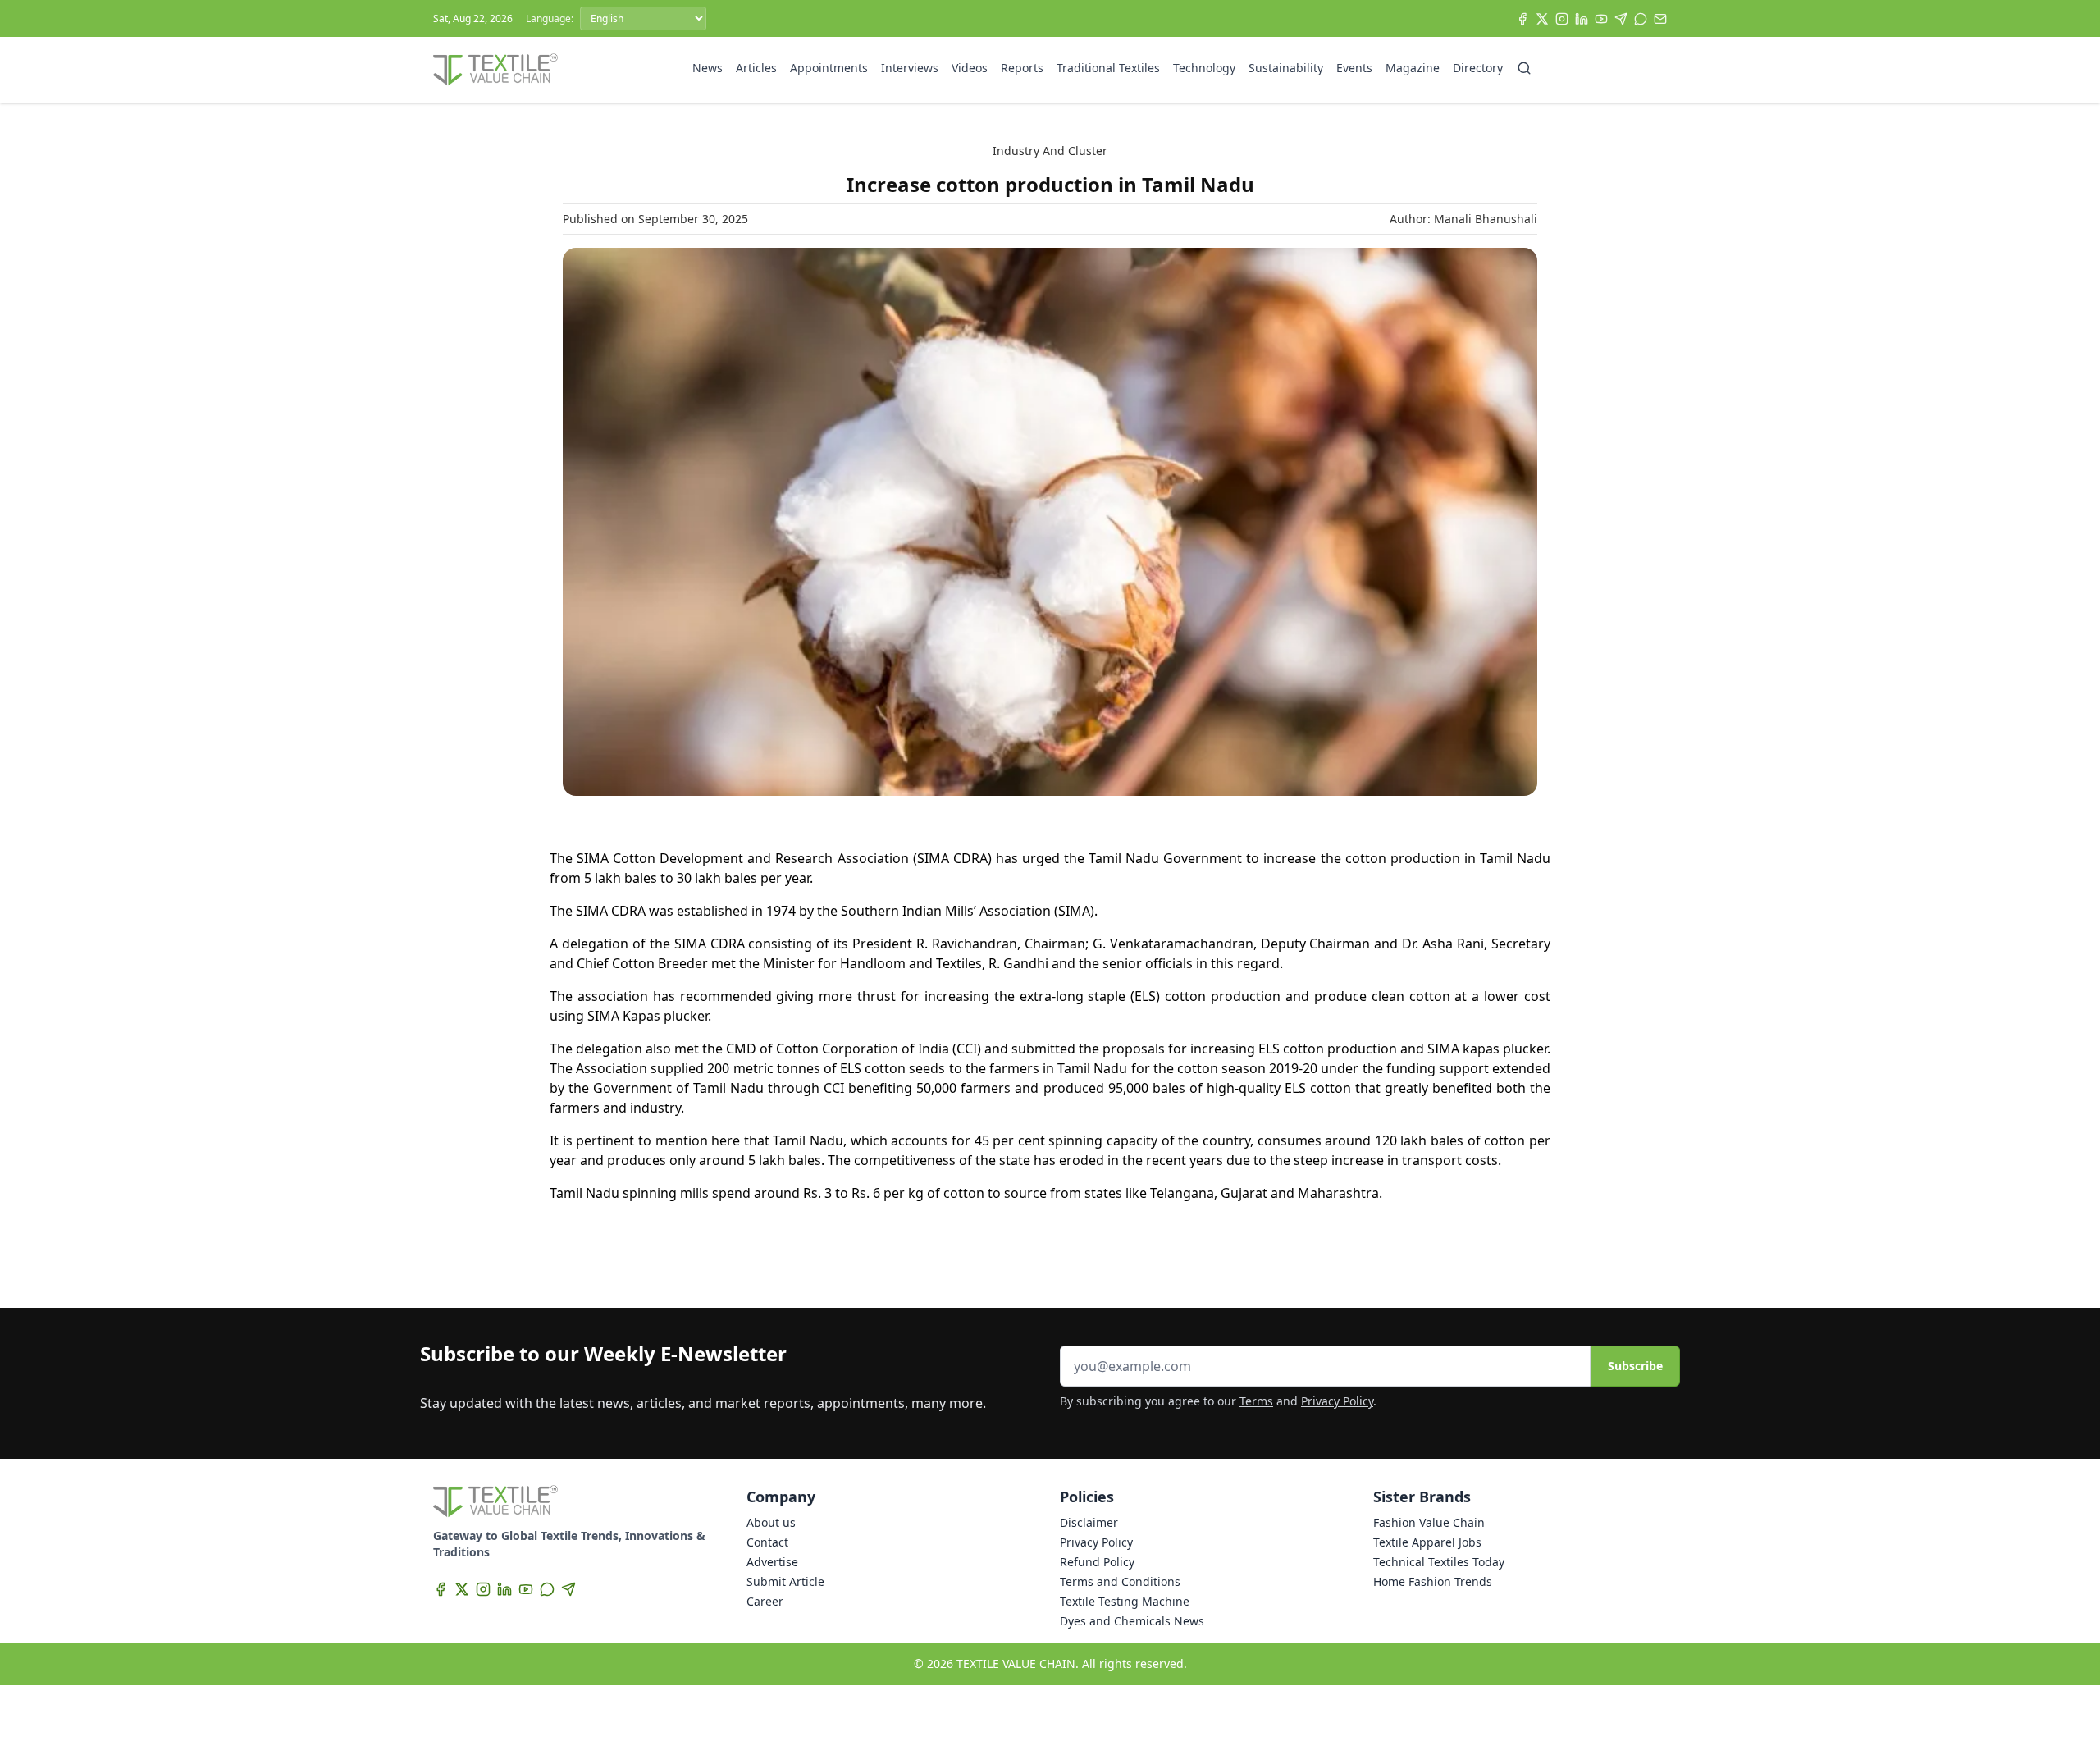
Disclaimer (1089, 1522)
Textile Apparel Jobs (1427, 1542)
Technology (1204, 68)
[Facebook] (1522, 19)
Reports (1022, 68)
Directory (1478, 68)
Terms (1256, 1401)
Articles (756, 68)
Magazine (1413, 68)
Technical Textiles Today (1439, 1562)
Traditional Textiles (1108, 68)
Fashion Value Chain (1429, 1522)
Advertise (772, 1562)
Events (1354, 68)
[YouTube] (1601, 19)
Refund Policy (1097, 1562)
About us (771, 1522)
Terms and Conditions (1120, 1581)
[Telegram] (1621, 19)
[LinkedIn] (1582, 19)
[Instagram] (1562, 19)
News (708, 68)
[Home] (495, 70)
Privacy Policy (1337, 1401)
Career (765, 1601)
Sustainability (1286, 68)
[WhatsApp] (1641, 19)
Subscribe (1635, 1366)
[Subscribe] (1660, 19)
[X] (1542, 19)
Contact (767, 1542)
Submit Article (785, 1581)
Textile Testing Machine (1125, 1601)
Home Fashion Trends (1433, 1581)
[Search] (1524, 68)
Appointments (829, 68)
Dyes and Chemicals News (1132, 1621)
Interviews (910, 68)
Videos (970, 68)
